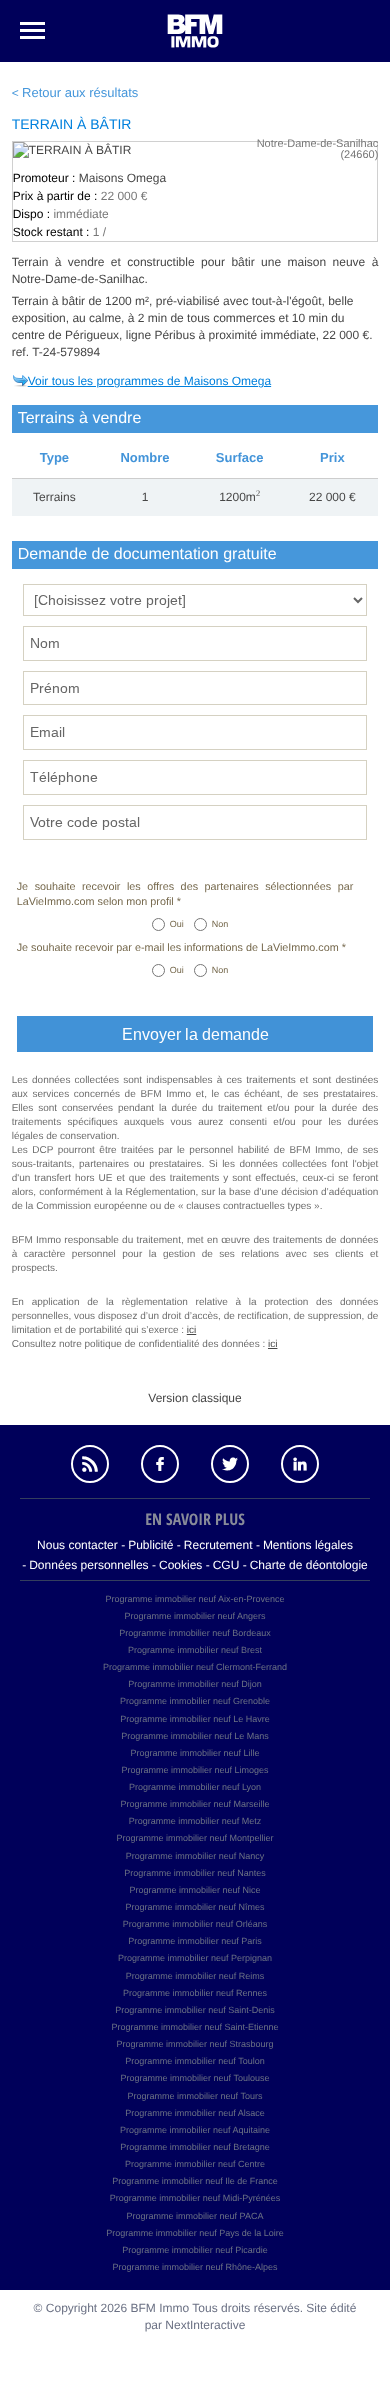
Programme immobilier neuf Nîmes (194, 1907)
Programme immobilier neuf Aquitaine (195, 2130)
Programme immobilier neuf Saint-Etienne (194, 2027)
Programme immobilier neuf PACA (195, 2216)
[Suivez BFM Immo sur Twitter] (230, 1464)
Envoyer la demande (195, 1034)
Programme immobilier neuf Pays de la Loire (195, 2233)
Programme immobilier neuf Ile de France (195, 2181)
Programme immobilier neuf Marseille (194, 1804)
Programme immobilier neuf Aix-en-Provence (194, 1599)
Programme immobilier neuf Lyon (195, 1787)
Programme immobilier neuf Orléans (195, 1924)
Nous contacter (77, 1545)
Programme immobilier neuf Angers (194, 1616)
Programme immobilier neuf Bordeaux (195, 1633)
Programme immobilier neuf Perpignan (195, 1958)
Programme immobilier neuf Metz (195, 1821)
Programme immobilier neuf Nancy (195, 1856)
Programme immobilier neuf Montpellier (194, 1838)
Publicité (150, 1545)
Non (220, 924)
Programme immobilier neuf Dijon (195, 1684)
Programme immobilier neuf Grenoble (195, 1701)
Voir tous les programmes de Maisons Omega (149, 381)
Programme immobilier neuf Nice (194, 1890)
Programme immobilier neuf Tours (195, 2096)
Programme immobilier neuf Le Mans (195, 1736)
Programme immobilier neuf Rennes (195, 1993)
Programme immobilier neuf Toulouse (195, 2078)
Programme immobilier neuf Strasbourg (194, 2044)
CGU (226, 1565)
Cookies (180, 1565)
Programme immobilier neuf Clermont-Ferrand (195, 1667)
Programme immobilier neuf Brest (195, 1650)
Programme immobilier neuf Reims (195, 1976)
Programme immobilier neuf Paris (195, 1941)
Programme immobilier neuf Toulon (194, 2061)
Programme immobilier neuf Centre (195, 2164)
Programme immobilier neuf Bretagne (195, 2147)
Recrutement (218, 1545)
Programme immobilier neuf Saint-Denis (195, 2010)
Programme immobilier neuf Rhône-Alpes (194, 2267)
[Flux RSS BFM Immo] (90, 1464)
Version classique (194, 1398)
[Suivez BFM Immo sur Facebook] (160, 1464)
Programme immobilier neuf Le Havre (195, 1719)
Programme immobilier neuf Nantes (195, 1873)
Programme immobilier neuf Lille (194, 1753)
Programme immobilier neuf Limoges (194, 1770)
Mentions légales (308, 1545)
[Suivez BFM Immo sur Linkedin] (300, 1464)
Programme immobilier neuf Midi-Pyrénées (195, 2198)
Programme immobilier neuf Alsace (195, 2113)
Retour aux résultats (80, 92)
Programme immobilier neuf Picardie (195, 2250)
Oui (177, 924)
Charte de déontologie (309, 1565)
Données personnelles (88, 1565)
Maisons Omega (122, 178)
